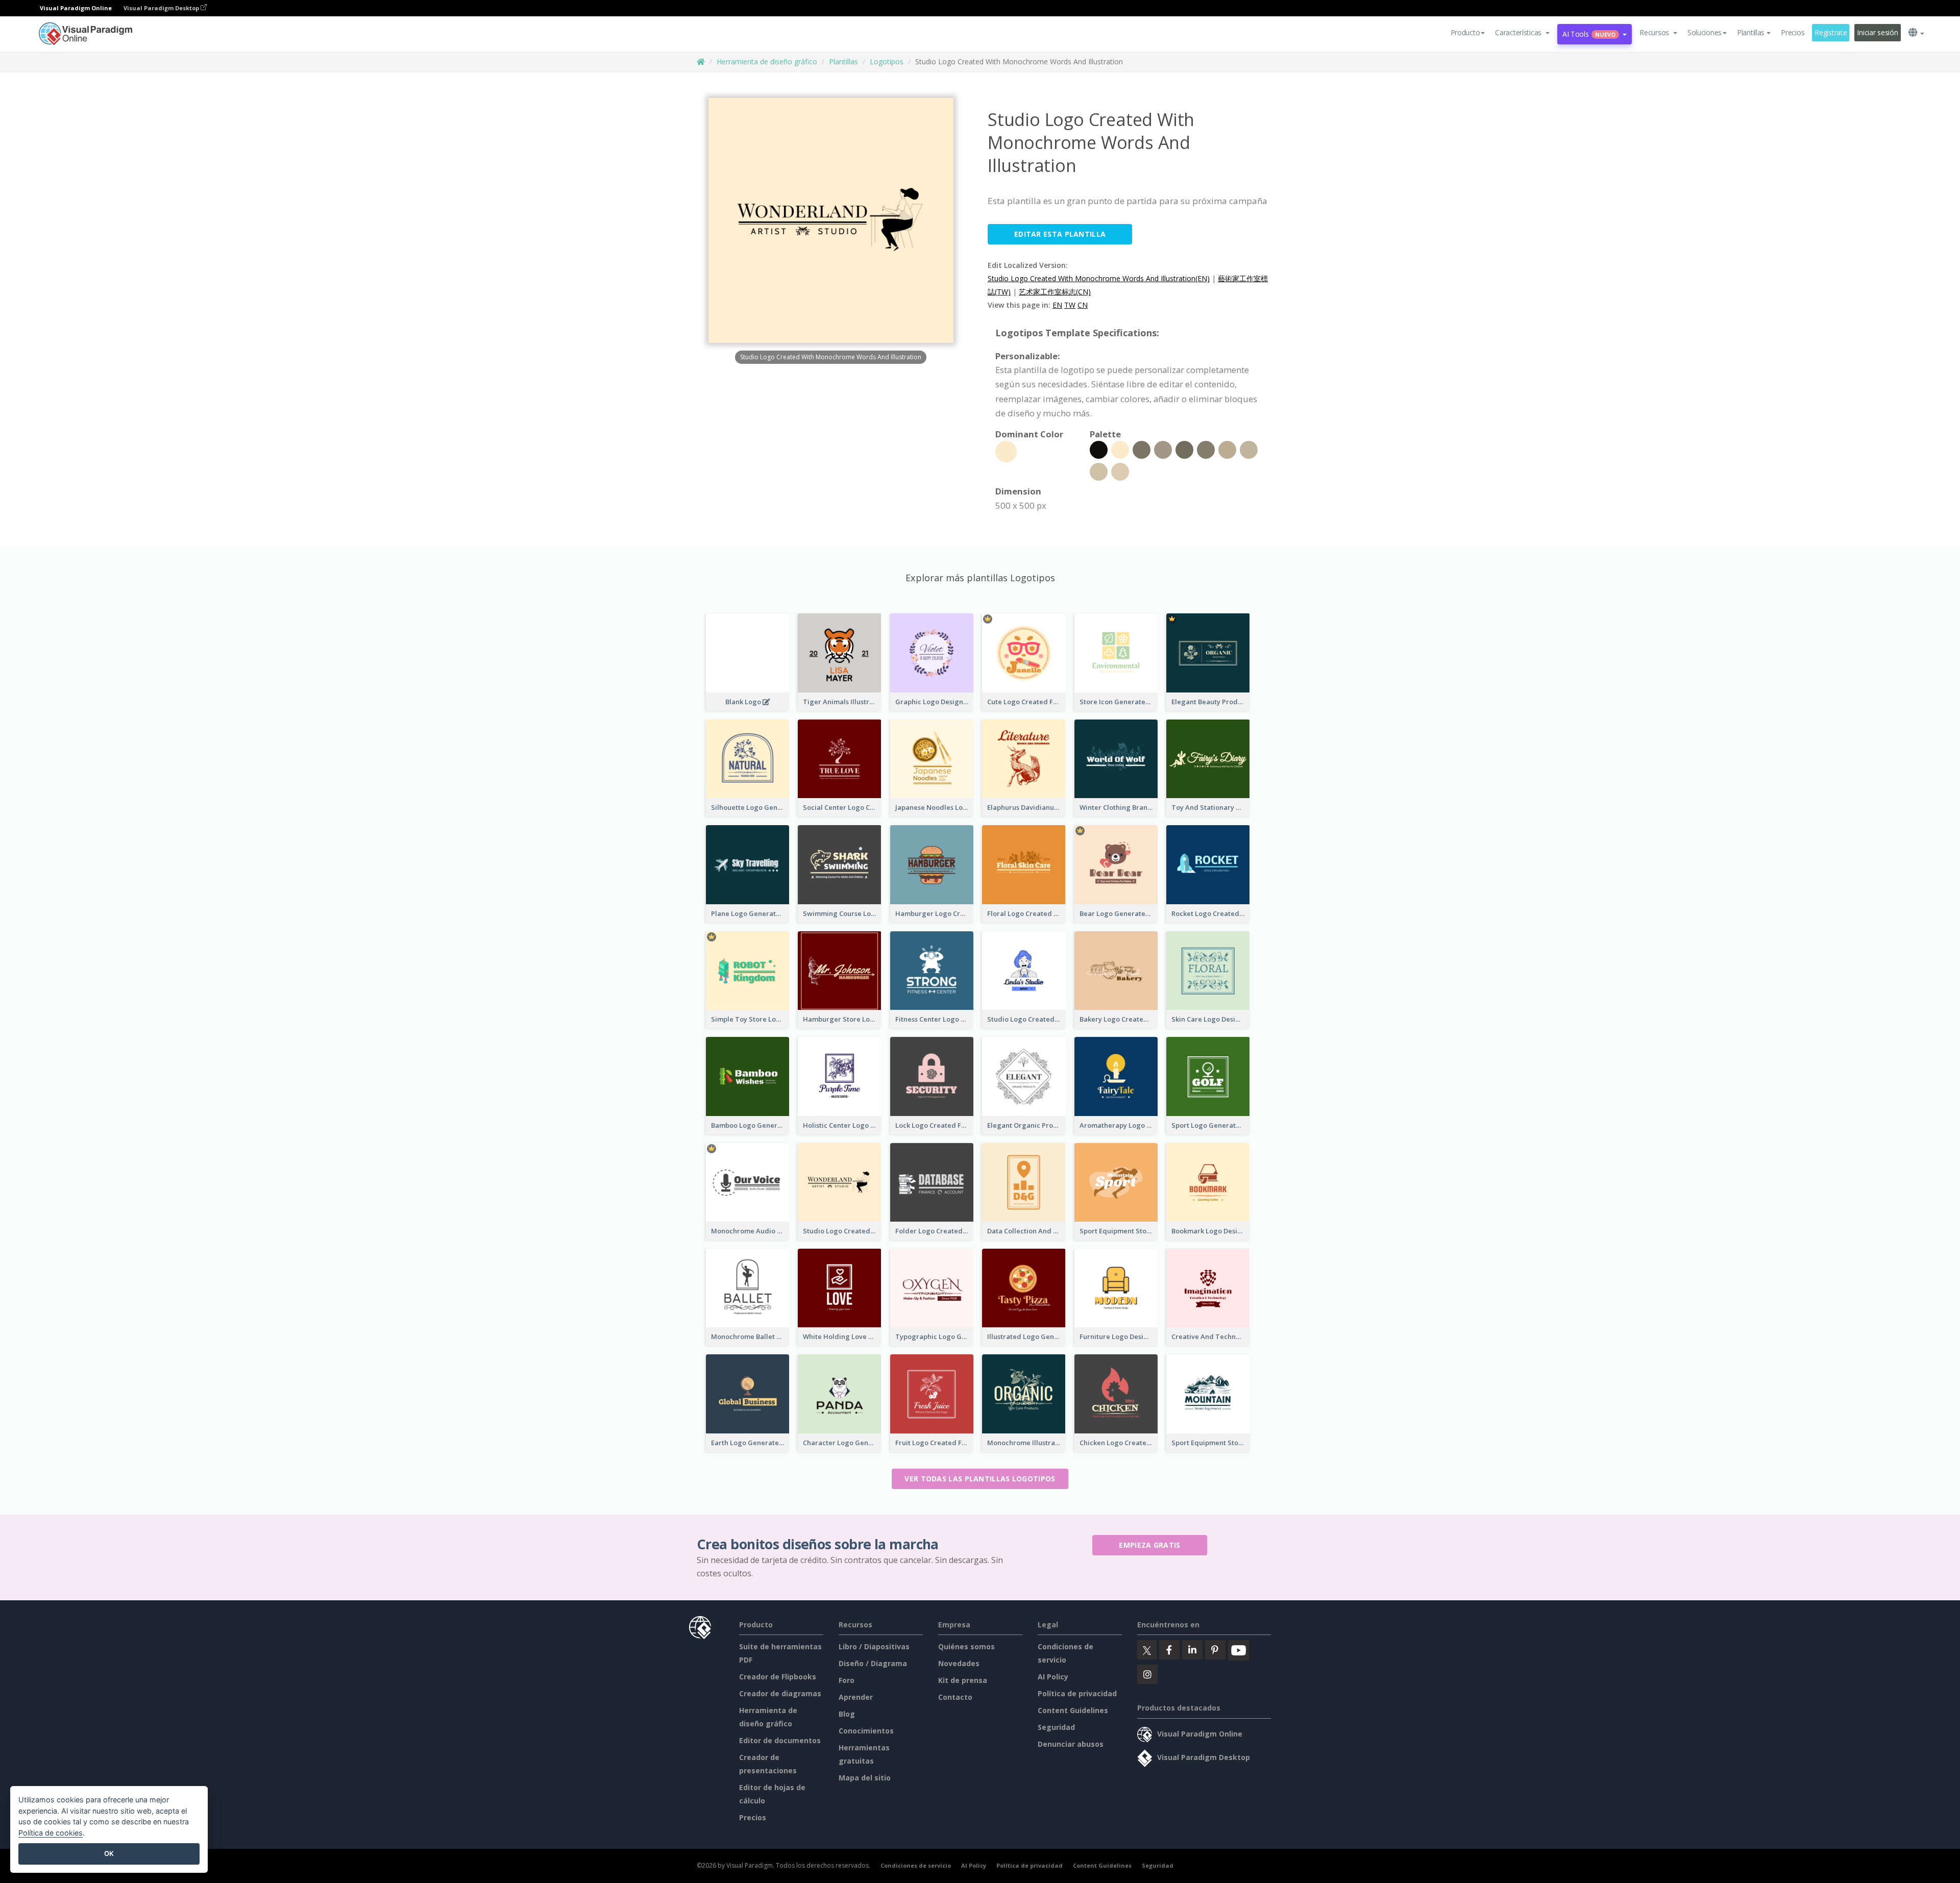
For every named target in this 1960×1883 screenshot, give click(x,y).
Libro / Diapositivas (874, 1646)
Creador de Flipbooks (778, 1677)
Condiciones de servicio (916, 1865)
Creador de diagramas (780, 1693)
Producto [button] (1465, 32)
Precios (1793, 32)
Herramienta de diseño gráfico (767, 61)
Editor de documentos (780, 1740)
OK (109, 1853)
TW (1070, 305)
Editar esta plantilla (1060, 234)
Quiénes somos (966, 1646)
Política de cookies (51, 1833)
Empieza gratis (1149, 1545)
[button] (1522, 33)
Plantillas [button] (1751, 32)
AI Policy (1053, 1677)
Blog (847, 1714)
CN (1083, 305)
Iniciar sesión (1877, 32)
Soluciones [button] (1705, 32)
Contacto (955, 1697)
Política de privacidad (1077, 1693)
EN (1057, 305)
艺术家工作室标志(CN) (1055, 292)
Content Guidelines (1073, 1710)
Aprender (856, 1697)
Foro (847, 1680)
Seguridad (1056, 1727)
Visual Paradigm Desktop (162, 8)
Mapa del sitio (865, 1778)
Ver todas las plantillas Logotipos (980, 1479)
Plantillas (843, 61)
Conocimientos (866, 1731)
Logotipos (887, 61)
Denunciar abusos (1071, 1744)
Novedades (959, 1663)
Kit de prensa (963, 1680)
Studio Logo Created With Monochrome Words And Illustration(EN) (1099, 278)
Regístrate (1831, 32)
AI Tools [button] (1589, 34)
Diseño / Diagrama (873, 1663)
